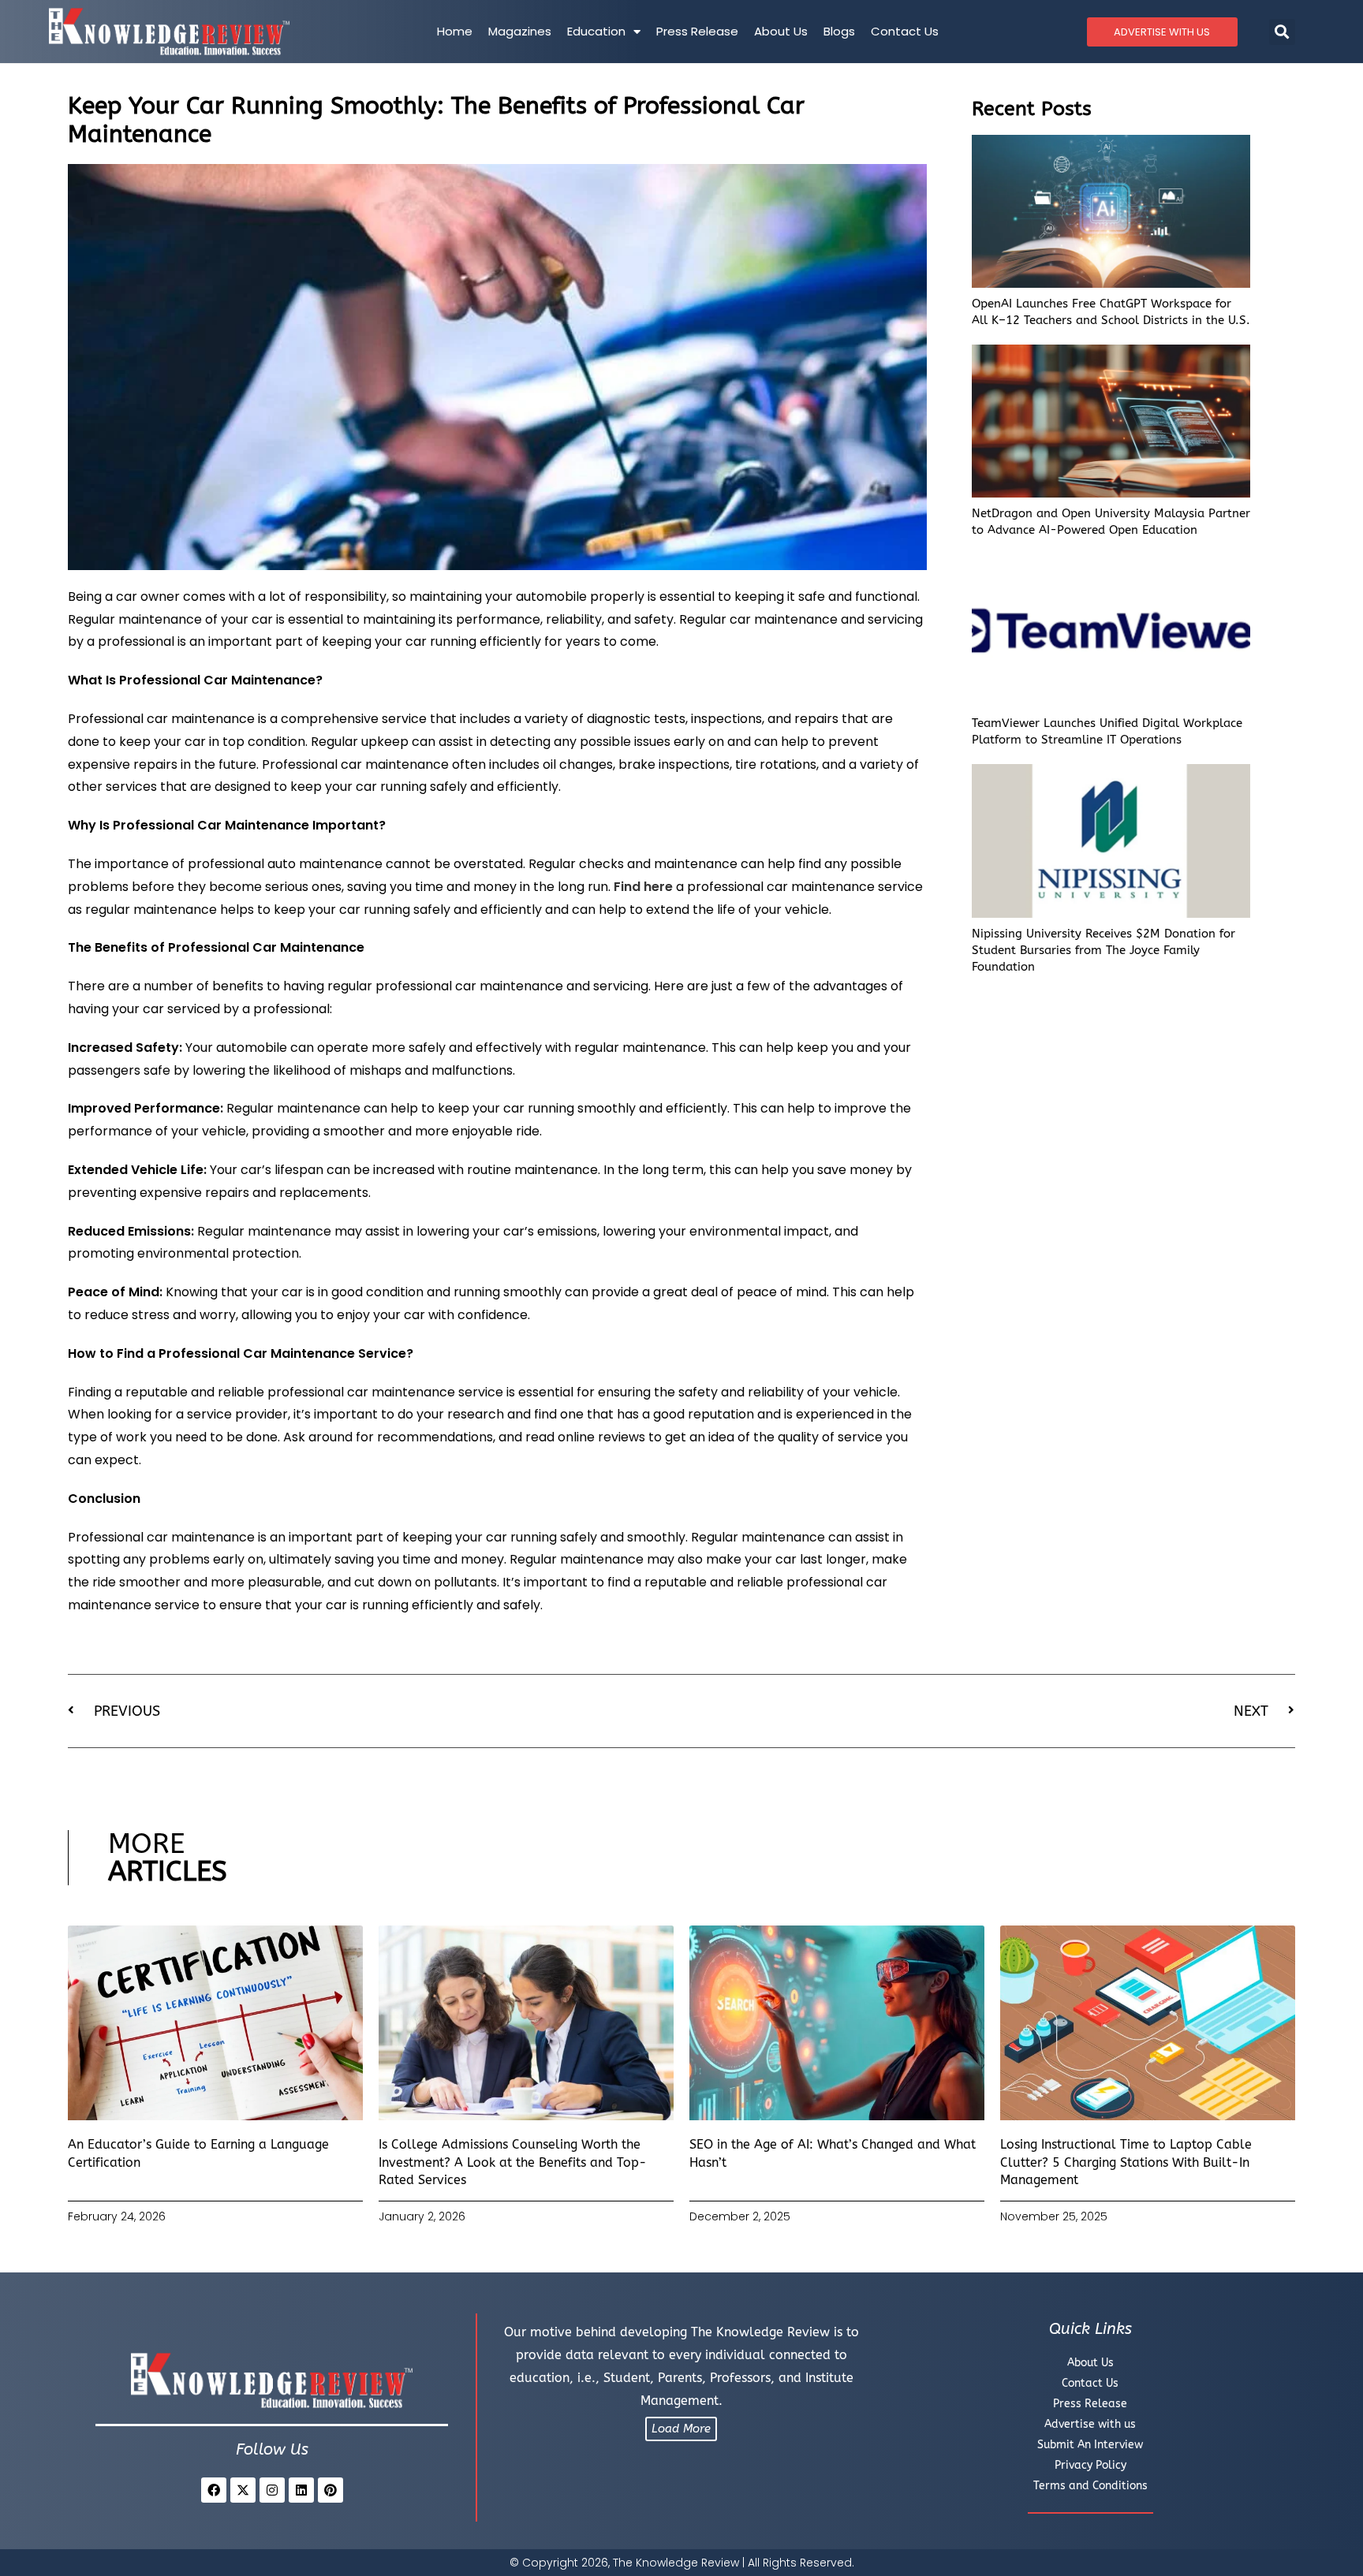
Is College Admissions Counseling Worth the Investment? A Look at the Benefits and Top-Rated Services (513, 2162)
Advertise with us (1090, 2424)
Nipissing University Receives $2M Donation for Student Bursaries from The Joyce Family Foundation (1103, 950)
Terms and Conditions (1090, 2486)
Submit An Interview (1090, 2445)
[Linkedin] (301, 2490)
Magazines (520, 31)
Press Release (697, 31)
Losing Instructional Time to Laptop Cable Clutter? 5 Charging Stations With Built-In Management (1126, 2162)
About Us (781, 31)
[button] (1282, 32)
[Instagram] (272, 2490)
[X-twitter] (243, 2490)
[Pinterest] (330, 2490)
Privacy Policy (1090, 2465)
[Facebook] (214, 2490)
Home (455, 31)
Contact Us (905, 31)
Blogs (839, 31)
